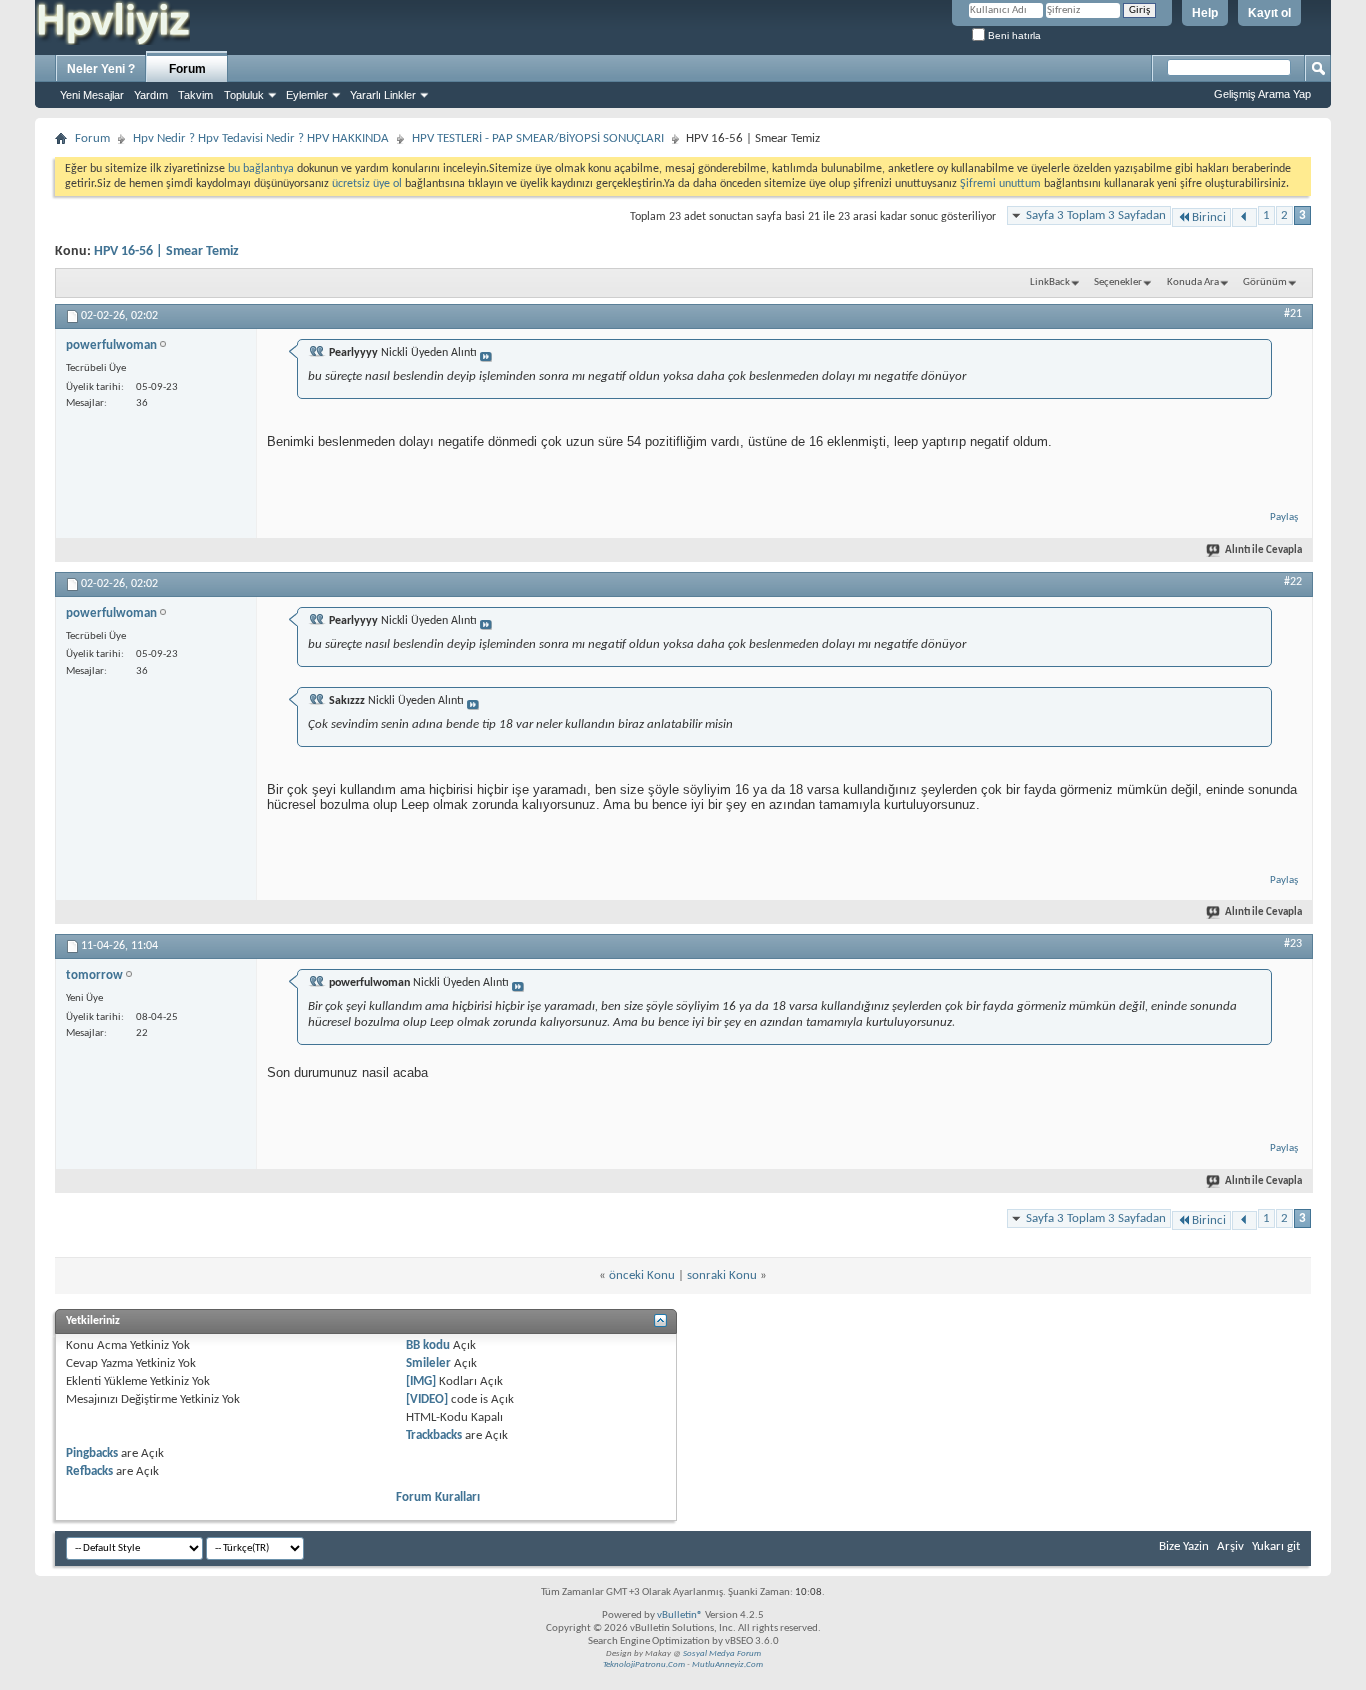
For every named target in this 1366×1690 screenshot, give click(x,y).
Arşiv (1230, 1546)
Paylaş (1284, 517)
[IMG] (421, 1381)
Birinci (1209, 217)
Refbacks (89, 1471)
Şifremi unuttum (1000, 184)
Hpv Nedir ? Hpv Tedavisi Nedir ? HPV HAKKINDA (261, 138)
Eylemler (307, 95)
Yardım (151, 95)
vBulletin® (680, 1615)
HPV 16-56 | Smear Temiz (166, 251)
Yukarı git (1276, 1546)
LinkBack (1050, 282)
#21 (1293, 314)
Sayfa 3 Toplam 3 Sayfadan (1096, 215)
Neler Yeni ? (101, 69)
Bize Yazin (1184, 1546)
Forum (187, 69)
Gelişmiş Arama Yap (1262, 94)
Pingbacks (92, 1453)
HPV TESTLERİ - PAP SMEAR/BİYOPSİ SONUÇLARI (538, 138)
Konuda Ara (1193, 282)
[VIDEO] (427, 1399)
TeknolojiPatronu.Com (644, 1664)
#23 (1293, 944)
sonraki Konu (722, 1275)
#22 (1293, 582)
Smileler (428, 1363)
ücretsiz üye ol (368, 184)
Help (1205, 13)
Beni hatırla (1013, 35)
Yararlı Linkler (383, 95)
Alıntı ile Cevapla (1263, 550)
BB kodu (428, 1345)
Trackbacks (434, 1435)
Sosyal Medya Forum (722, 1653)
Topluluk (244, 95)
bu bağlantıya (261, 169)
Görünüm (1265, 282)
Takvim (195, 95)
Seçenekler (1118, 282)
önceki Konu (642, 1275)
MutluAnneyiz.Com (727, 1664)
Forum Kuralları (438, 1497)
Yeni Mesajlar (92, 95)
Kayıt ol (1269, 13)
